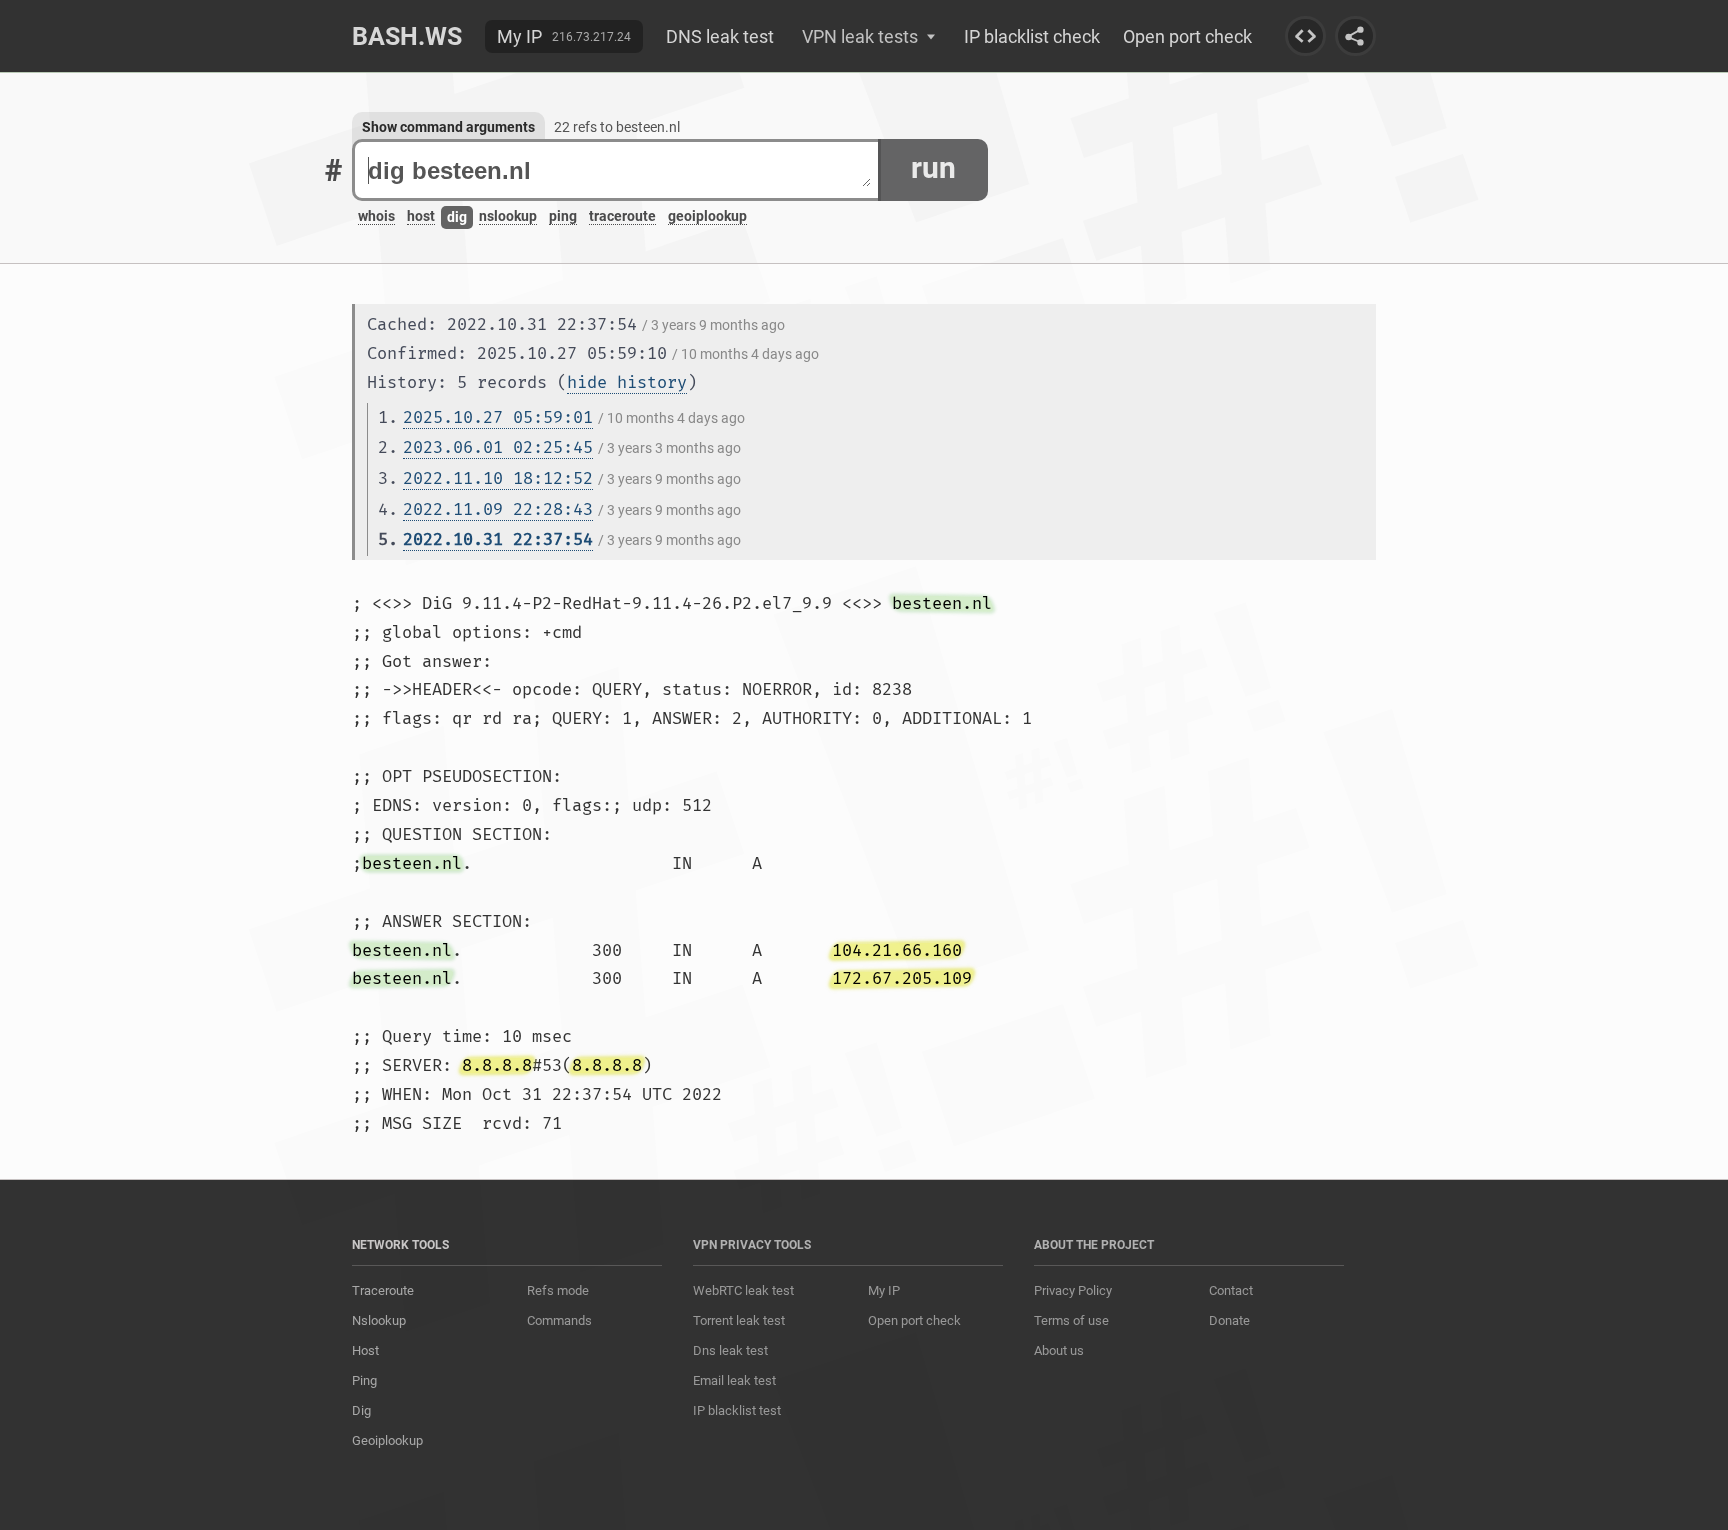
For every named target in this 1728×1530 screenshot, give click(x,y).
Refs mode (558, 1290)
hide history (627, 382)
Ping (364, 1380)
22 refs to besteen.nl (617, 127)
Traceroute (383, 1290)
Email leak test (734, 1380)
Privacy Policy (1073, 1290)
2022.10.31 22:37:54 (498, 539)
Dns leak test (730, 1350)
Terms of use (1071, 1320)
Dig (361, 1410)
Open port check (1187, 36)
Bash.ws (407, 36)
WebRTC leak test (743, 1290)
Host (365, 1350)
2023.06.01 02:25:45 (498, 447)
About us (1059, 1350)
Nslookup (379, 1320)
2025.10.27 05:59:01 (498, 417)
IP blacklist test (737, 1410)
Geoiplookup (387, 1440)
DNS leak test (720, 36)
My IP (519, 36)
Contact (1231, 1290)
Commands (559, 1320)
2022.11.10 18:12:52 (498, 478)
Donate (1229, 1320)
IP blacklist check (1032, 36)
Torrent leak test (739, 1320)
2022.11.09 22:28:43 (498, 509)
